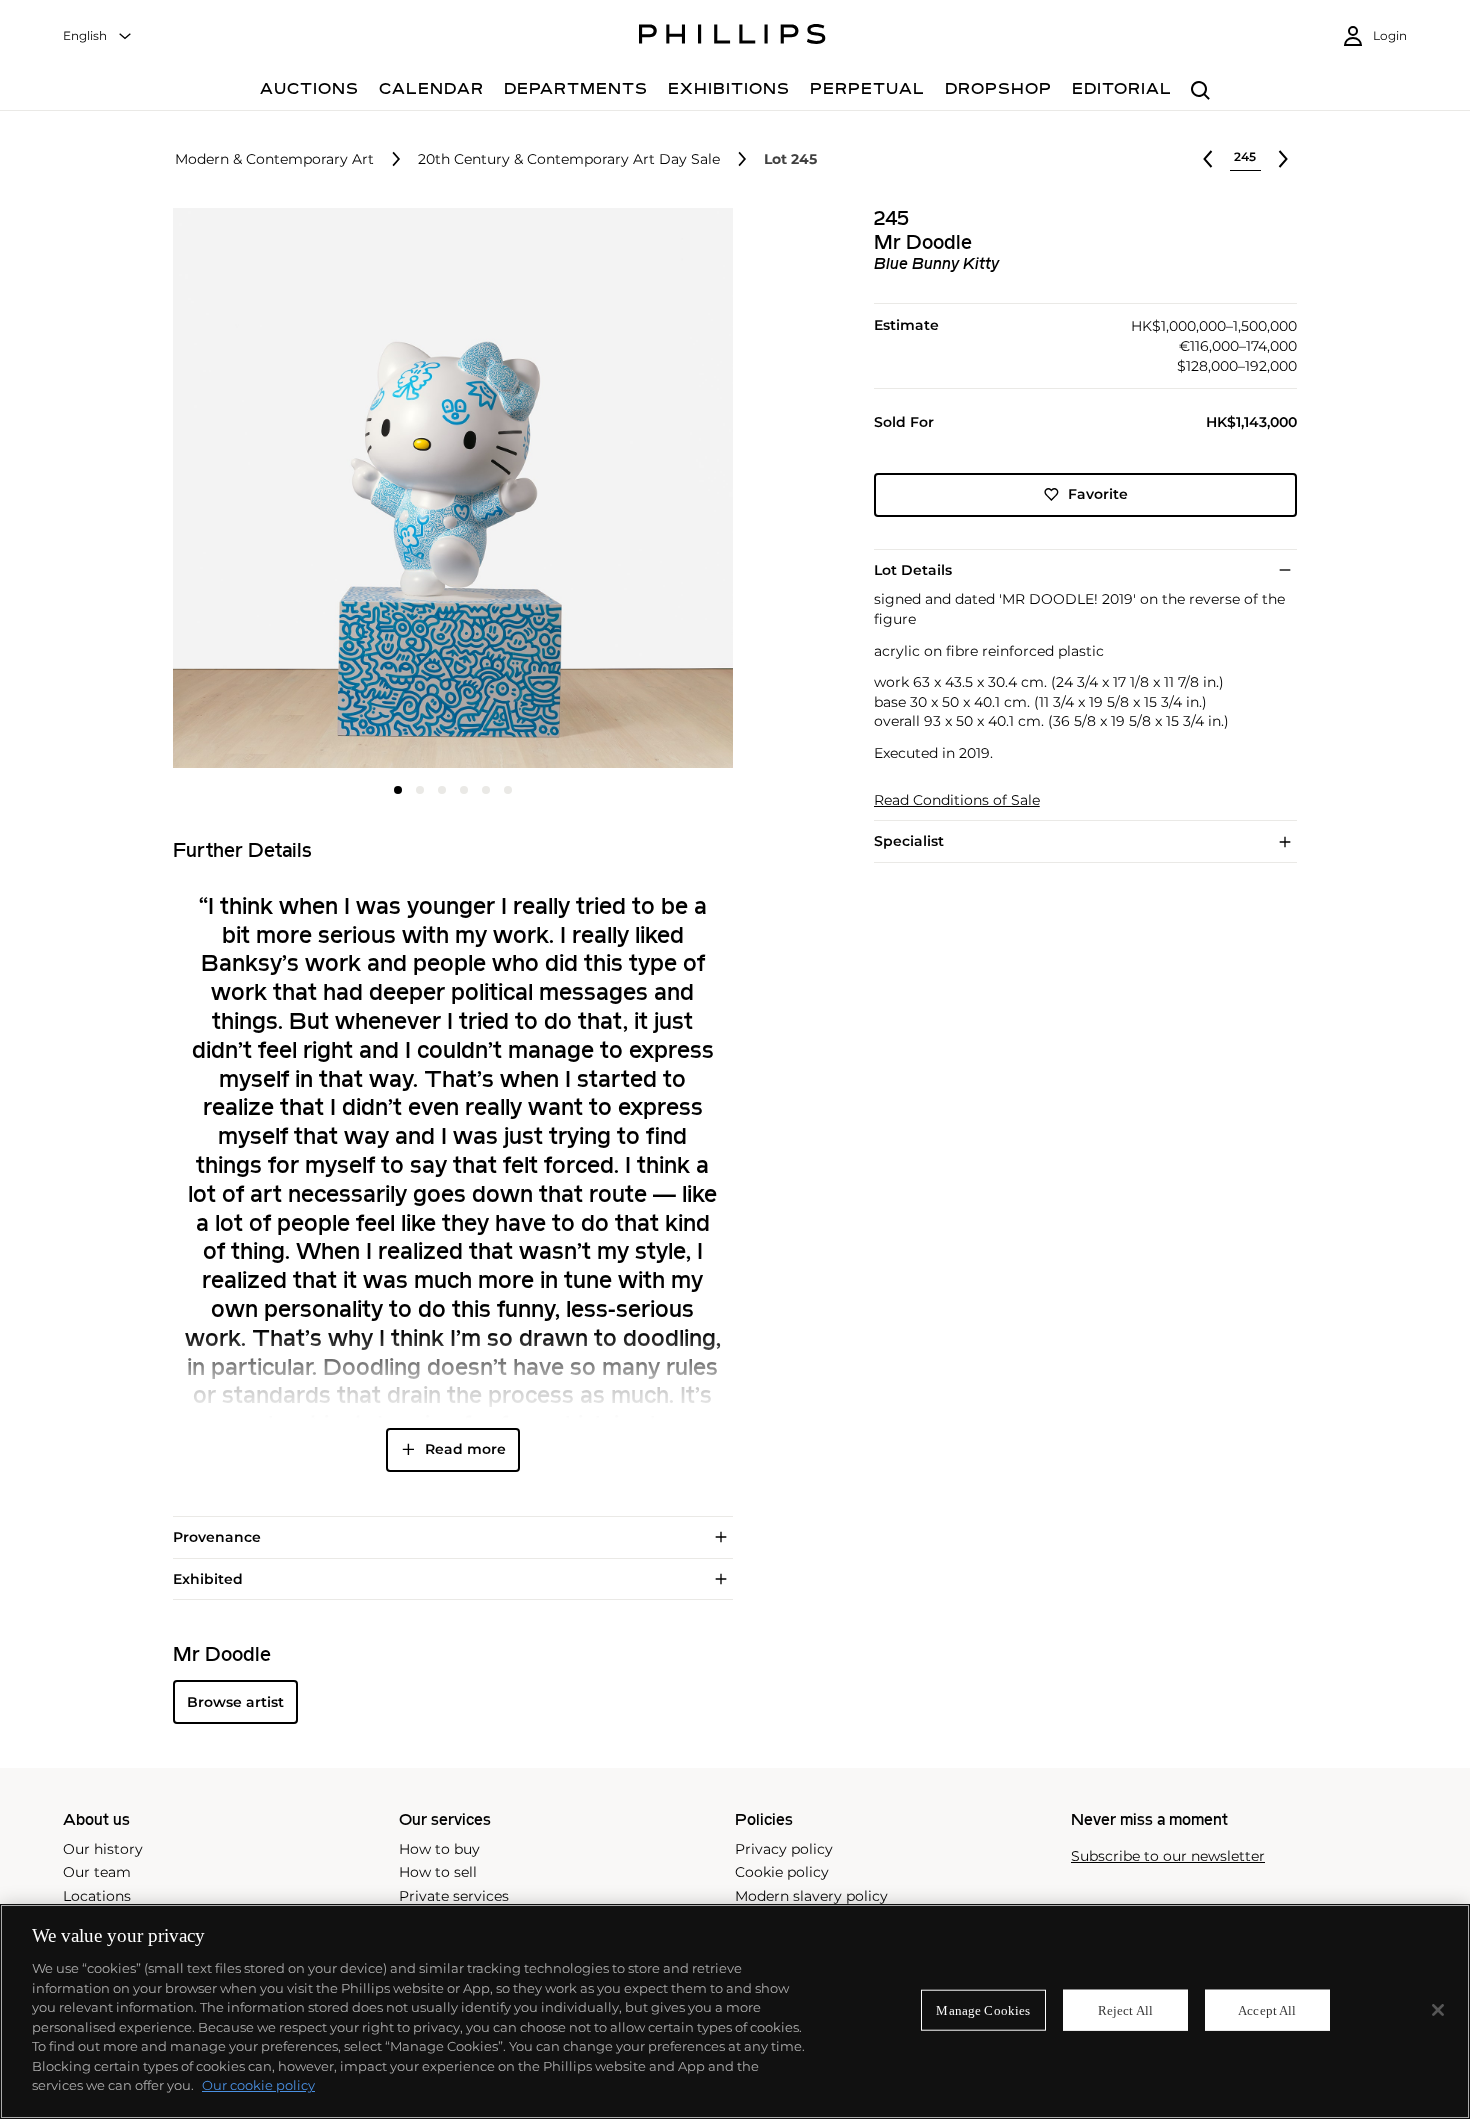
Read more (465, 1449)
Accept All (1267, 2009)
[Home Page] (732, 37)
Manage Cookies (983, 2009)
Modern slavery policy (811, 1896)
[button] (447, 488)
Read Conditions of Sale (957, 800)
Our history (103, 1849)
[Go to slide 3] (442, 790)
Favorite (1098, 494)
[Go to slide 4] (464, 790)
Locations (97, 1896)
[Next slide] (639, 490)
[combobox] (98, 36)
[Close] (1438, 2010)
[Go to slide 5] (486, 790)
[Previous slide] (266, 490)
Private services (454, 1896)
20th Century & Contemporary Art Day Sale (569, 159)
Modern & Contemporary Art (274, 159)
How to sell (438, 1872)
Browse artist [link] (235, 1702)
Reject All (1125, 2009)
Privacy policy (784, 1849)
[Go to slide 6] (508, 790)
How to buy (439, 1849)
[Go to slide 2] (420, 790)
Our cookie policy (258, 2085)
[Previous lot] (1208, 159)
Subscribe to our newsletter (1168, 1856)
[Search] (1200, 91)
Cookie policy (782, 1872)
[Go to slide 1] (398, 790)
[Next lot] (1283, 159)
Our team (97, 1872)
